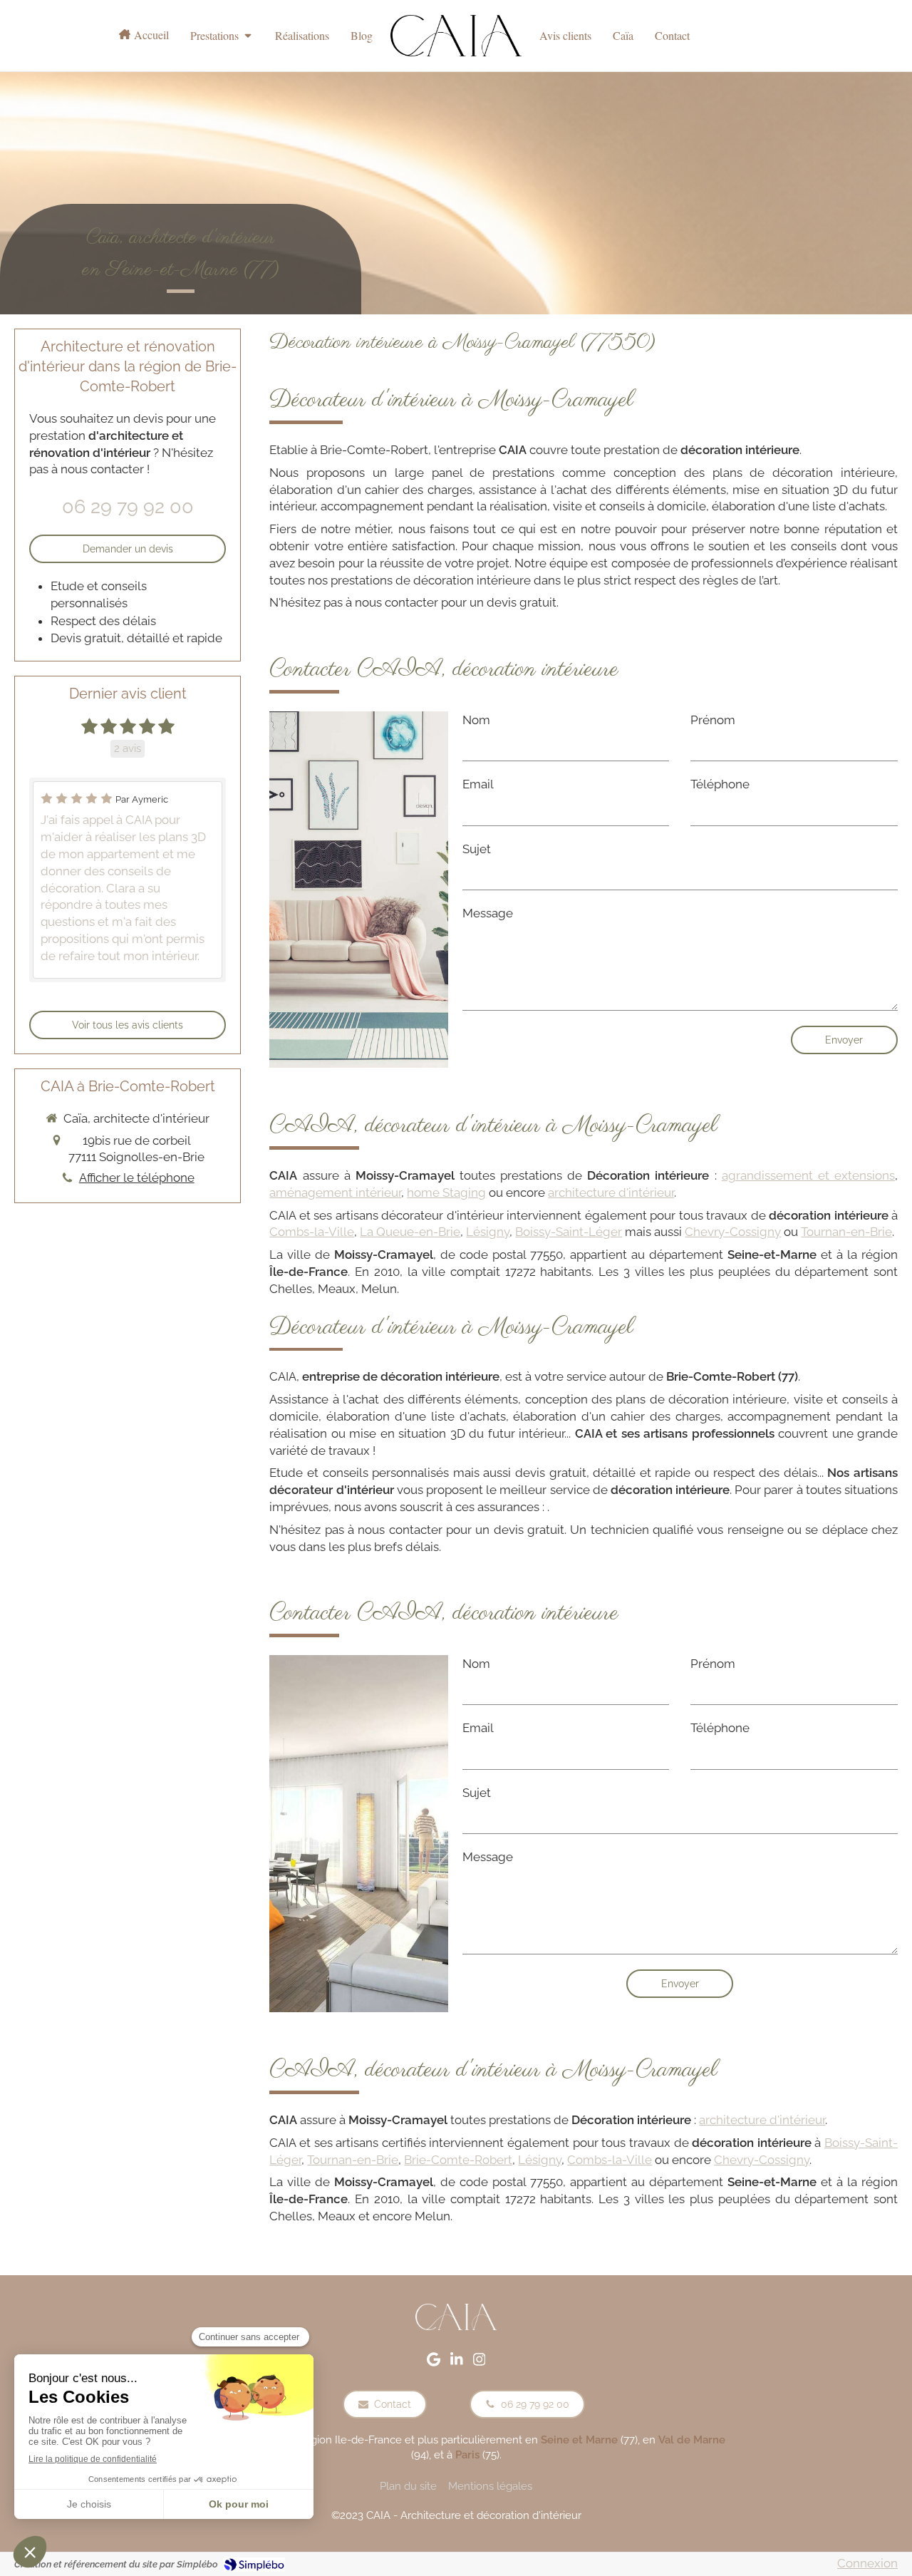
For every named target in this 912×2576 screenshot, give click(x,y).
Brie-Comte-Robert (458, 2160)
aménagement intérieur (335, 1192)
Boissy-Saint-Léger (569, 1232)
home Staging (446, 1192)
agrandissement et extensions (808, 1175)
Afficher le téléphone (137, 1178)
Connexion (867, 2563)
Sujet (477, 849)
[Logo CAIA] (456, 36)
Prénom (713, 720)
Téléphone (720, 784)
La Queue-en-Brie (410, 1232)
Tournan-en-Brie (846, 1232)
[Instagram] (480, 2362)
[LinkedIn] (457, 2362)
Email (478, 784)
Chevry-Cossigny (733, 1232)
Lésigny (488, 1232)
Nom (476, 720)
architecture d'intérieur (611, 1192)
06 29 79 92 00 (128, 506)
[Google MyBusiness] (434, 2362)
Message (488, 913)
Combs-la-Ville (312, 1232)
